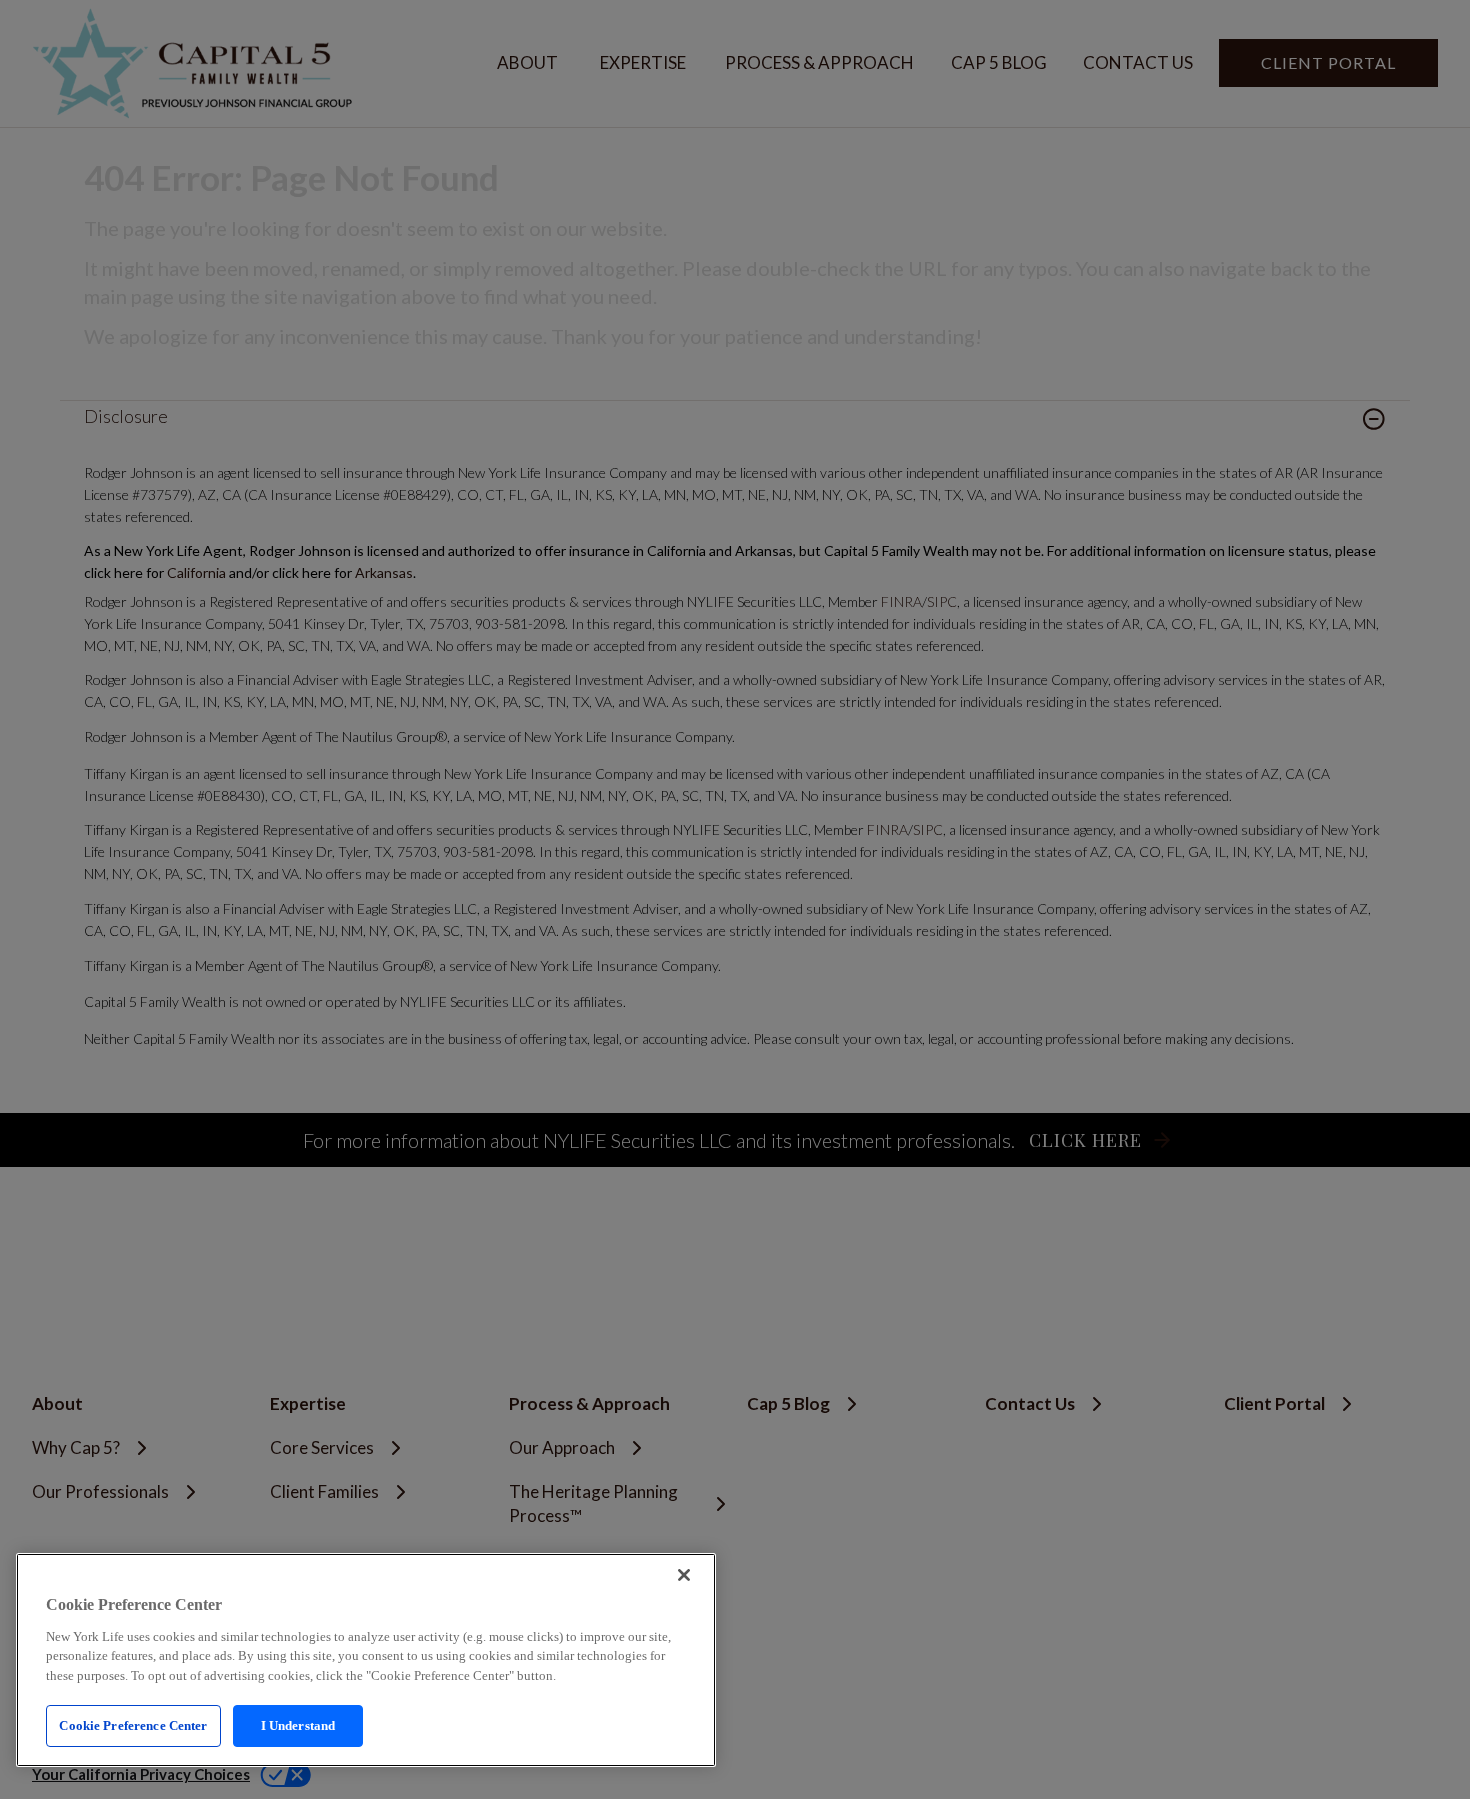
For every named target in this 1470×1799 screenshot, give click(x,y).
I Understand (298, 1725)
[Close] (684, 1575)
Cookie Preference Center (133, 1725)
